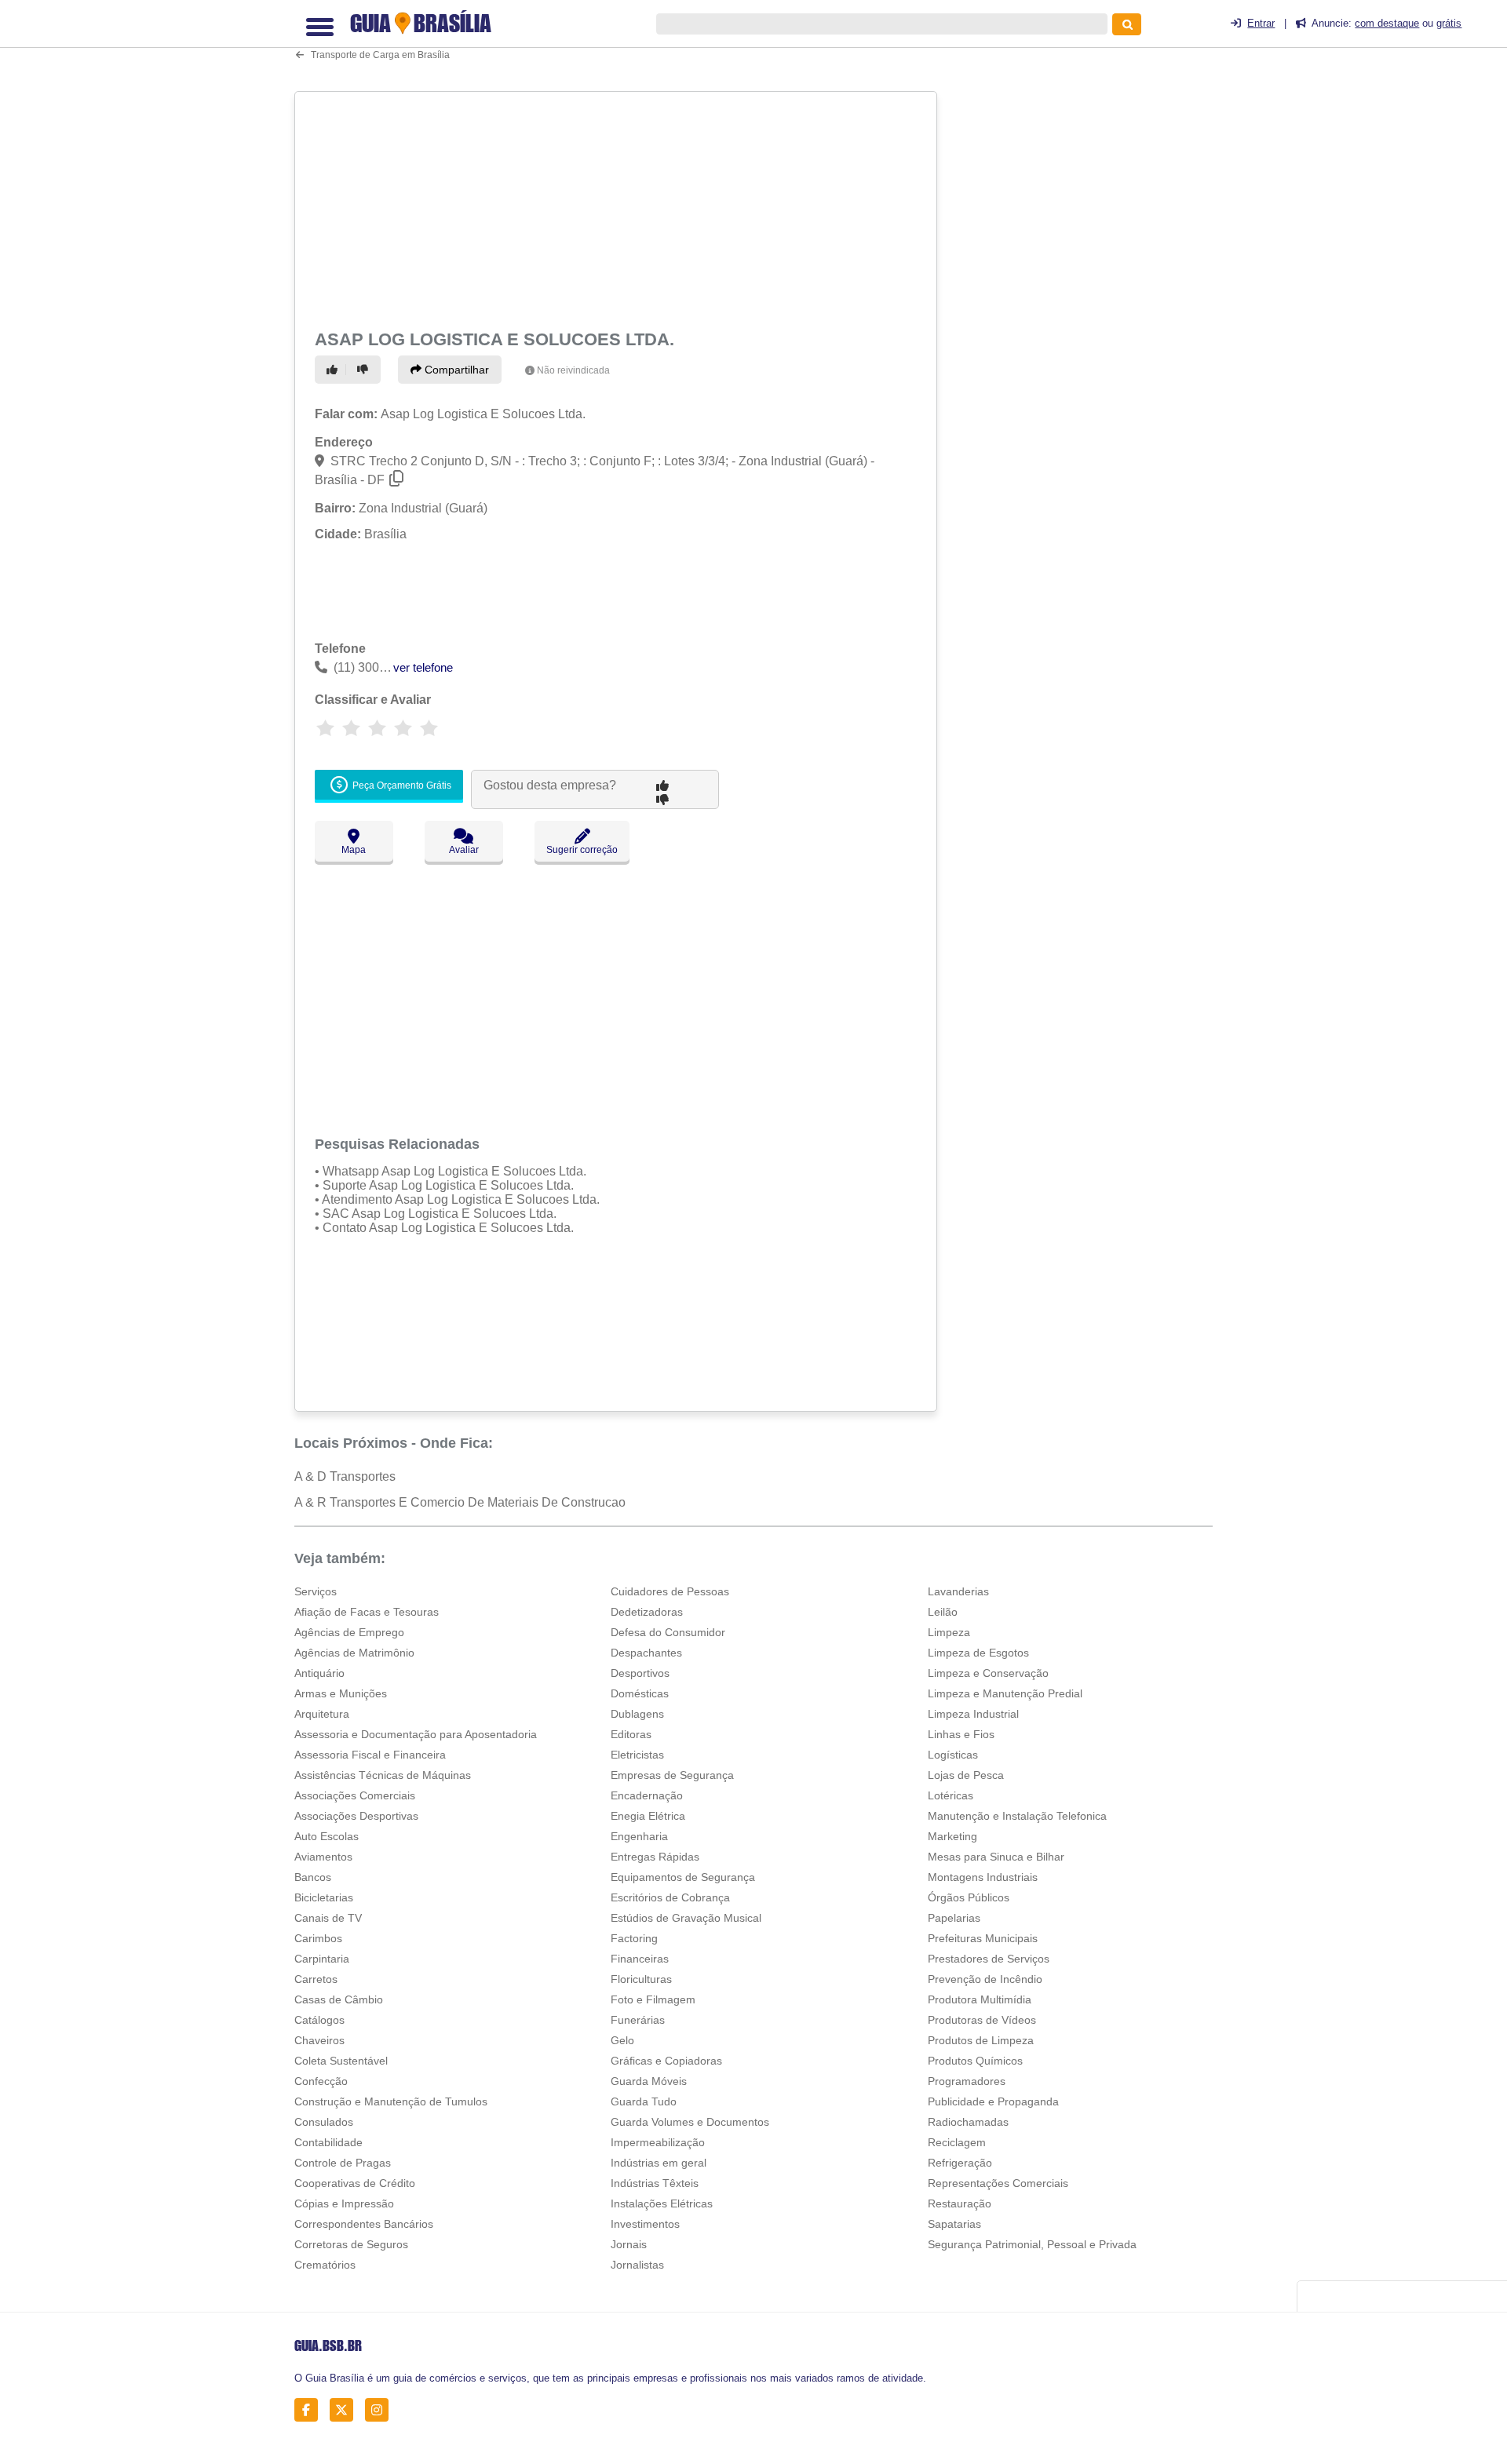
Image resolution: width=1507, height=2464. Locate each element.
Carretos (316, 1979)
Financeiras (640, 1959)
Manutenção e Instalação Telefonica (1017, 1816)
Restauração (960, 2203)
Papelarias (954, 1918)
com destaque (1387, 23)
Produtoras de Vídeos (982, 2020)
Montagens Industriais (983, 1877)
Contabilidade (328, 2142)
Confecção (321, 2081)
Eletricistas (637, 1755)
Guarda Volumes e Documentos (690, 2122)
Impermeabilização (658, 2142)
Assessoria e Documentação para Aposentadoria (416, 1734)
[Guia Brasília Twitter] (346, 2410)
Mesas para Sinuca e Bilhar (996, 1857)
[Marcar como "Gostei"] (334, 370)
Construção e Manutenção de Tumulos (391, 2101)
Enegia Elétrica (648, 1816)
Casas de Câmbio (339, 1999)
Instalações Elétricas (662, 2203)
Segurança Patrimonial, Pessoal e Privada (1032, 2244)
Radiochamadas (968, 2122)
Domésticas (640, 1693)
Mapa (354, 850)
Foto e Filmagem (653, 1999)
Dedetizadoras (647, 1612)
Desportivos (640, 1673)
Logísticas (953, 1755)
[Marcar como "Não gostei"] (365, 370)
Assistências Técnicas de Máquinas (383, 1775)
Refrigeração (960, 2163)
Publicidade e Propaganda (993, 2101)
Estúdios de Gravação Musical (686, 1918)
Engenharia (639, 1836)
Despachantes (646, 1653)
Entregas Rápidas (655, 1857)
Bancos (313, 1877)
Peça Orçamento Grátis (401, 785)
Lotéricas (951, 1795)
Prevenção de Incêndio (985, 1979)
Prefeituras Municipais (983, 1938)
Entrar (1261, 23)
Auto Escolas (327, 1836)
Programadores (967, 2081)
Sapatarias (954, 2224)
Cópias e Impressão (344, 2203)
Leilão (943, 1612)
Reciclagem (957, 2142)
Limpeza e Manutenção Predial (1005, 1693)
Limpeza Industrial (973, 1714)
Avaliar (464, 850)
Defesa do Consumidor (668, 1632)
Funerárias (638, 2020)
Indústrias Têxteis (655, 2183)
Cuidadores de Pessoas (670, 1591)
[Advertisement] (618, 207)
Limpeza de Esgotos (978, 1653)
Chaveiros (319, 2040)
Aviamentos (323, 1857)
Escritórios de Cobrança (670, 1897)
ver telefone (423, 667)
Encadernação (647, 1795)
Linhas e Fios (961, 1734)
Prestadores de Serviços (989, 1959)
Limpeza (949, 1632)
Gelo (622, 2040)
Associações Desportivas (356, 1816)
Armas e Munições (341, 1693)
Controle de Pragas (343, 2163)
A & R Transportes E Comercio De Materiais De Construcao (460, 1502)
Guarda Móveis (649, 2081)
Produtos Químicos (975, 2061)
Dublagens (637, 1714)
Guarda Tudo (644, 2101)
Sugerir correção (582, 850)
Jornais (629, 2244)
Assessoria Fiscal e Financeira (370, 1755)
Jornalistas (637, 2265)
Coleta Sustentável (341, 2061)
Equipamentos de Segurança (683, 1877)
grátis (1449, 23)
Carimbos (318, 1938)
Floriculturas (641, 1979)
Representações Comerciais (998, 2183)
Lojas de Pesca (966, 1775)
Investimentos (645, 2224)
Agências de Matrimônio (354, 1653)
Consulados (324, 2122)
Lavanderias (958, 1591)
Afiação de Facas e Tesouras (367, 1612)
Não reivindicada (573, 370)
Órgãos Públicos (969, 1897)
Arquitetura (322, 1714)
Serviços (316, 1591)
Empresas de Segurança (672, 1775)
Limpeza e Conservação (988, 1673)
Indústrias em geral (659, 2163)
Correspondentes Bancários (364, 2224)
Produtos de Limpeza (981, 2040)
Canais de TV (328, 1918)
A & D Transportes (345, 1476)
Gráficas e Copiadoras (666, 2061)
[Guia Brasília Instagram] (381, 2410)
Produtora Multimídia (980, 1999)
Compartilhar (455, 370)
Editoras (631, 1734)
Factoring (634, 1938)
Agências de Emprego (349, 1632)
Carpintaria (322, 1959)
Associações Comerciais (355, 1795)
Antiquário (319, 1673)
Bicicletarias (324, 1897)
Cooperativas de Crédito (355, 2183)
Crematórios (325, 2265)
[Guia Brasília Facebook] (310, 2410)
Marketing (952, 1836)
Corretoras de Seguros (351, 2244)
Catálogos (319, 2020)
